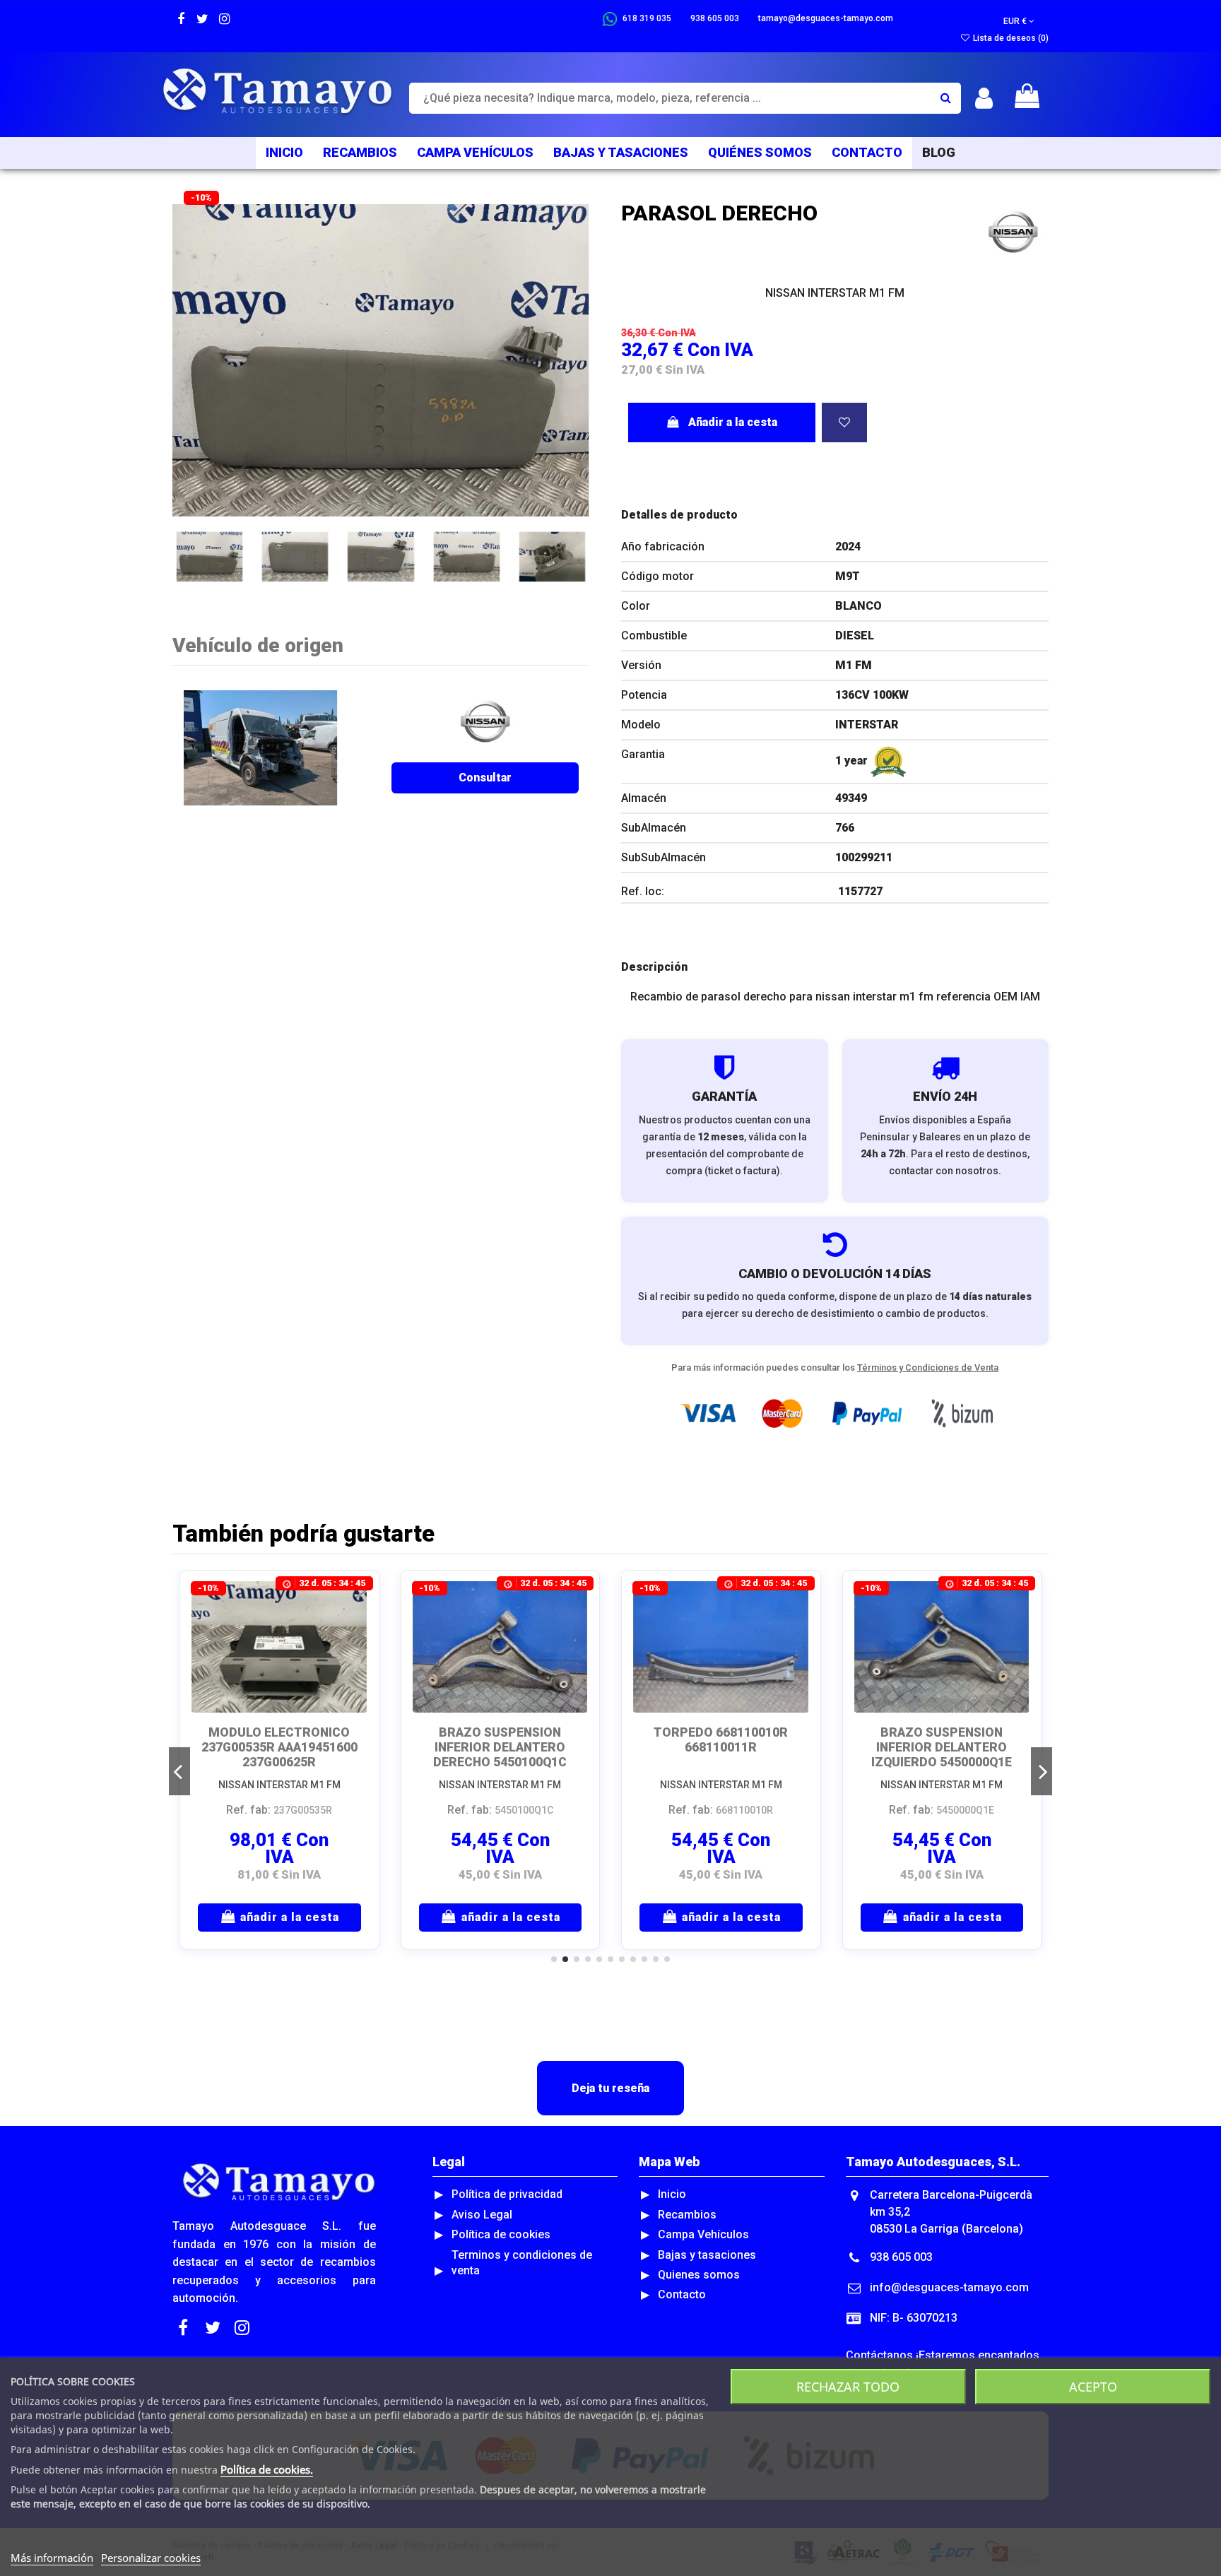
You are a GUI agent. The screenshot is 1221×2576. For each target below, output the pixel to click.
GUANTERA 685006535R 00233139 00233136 (942, 1740)
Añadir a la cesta (733, 422)
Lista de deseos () (1010, 38)
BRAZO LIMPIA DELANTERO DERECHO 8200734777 (721, 1740)
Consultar (485, 778)
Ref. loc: (643, 891)
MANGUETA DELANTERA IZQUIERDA (500, 1740)
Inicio (672, 2194)
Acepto (1093, 2387)
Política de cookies (501, 2234)
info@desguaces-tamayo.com (949, 2287)
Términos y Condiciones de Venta (928, 1367)
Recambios (687, 2215)
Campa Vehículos (703, 2234)
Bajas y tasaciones (707, 2255)
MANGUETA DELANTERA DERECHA (279, 1740)
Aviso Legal (482, 2215)
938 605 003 (901, 2257)
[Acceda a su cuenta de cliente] (984, 99)
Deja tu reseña (610, 2088)
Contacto (682, 2294)
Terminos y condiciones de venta (522, 2263)
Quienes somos (699, 2275)
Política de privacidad (507, 2194)
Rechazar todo (848, 2387)
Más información (52, 2558)
